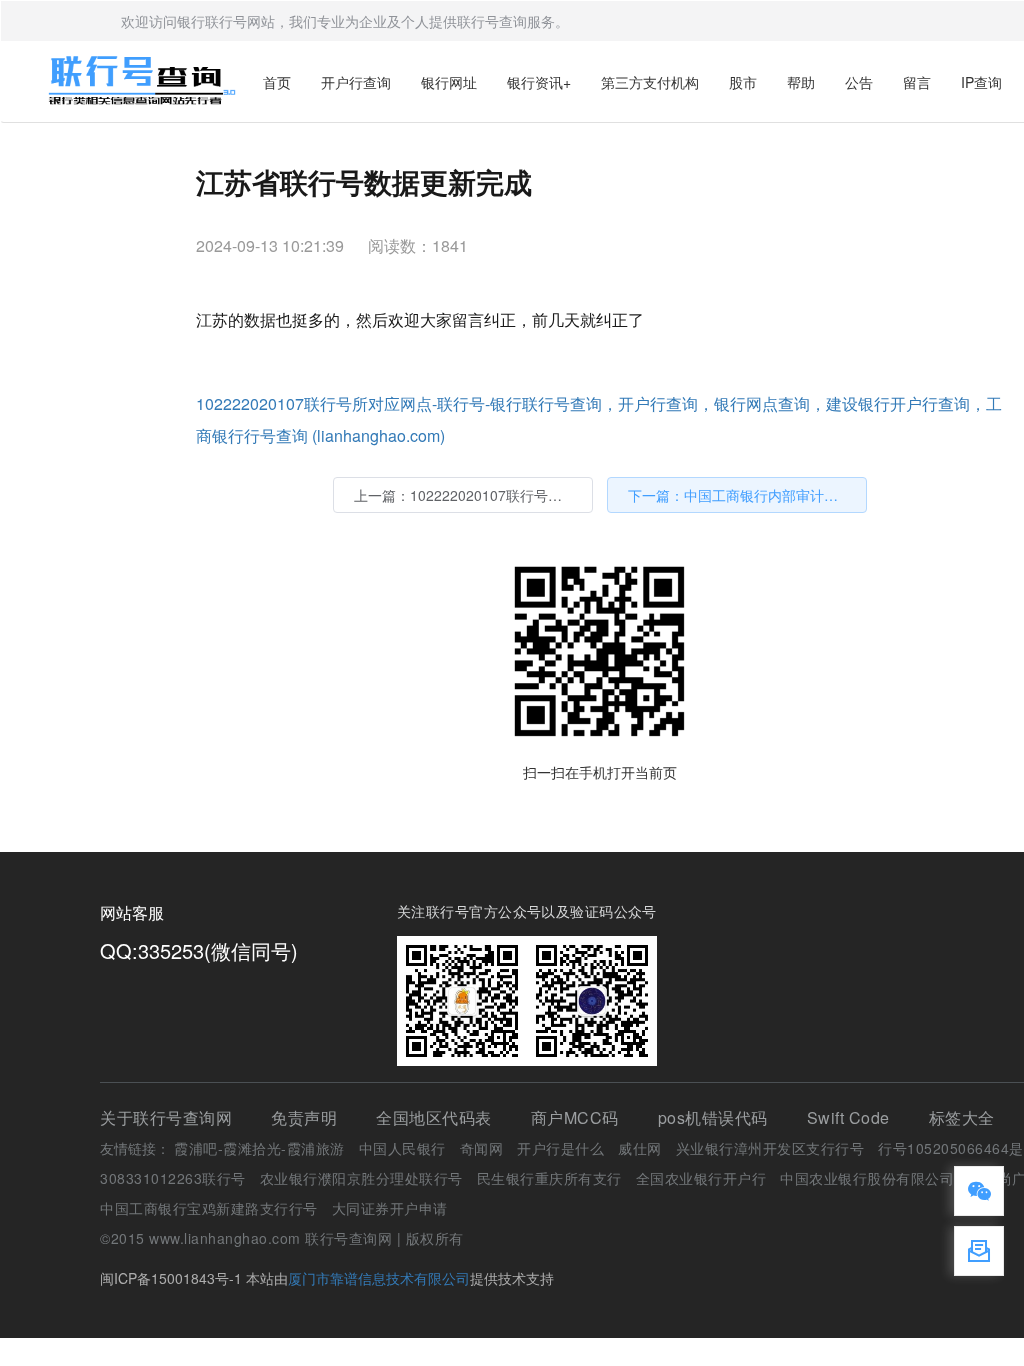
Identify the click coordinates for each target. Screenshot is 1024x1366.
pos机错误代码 (713, 1117)
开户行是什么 (560, 1148)
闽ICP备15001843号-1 (171, 1278)
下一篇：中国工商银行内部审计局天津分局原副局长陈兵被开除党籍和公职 (747, 495)
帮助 (801, 82)
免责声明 (304, 1117)
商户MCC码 (575, 1117)
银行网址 (449, 82)
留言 (917, 82)
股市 (743, 82)
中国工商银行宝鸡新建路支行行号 (209, 1208)
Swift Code (848, 1117)
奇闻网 (482, 1148)
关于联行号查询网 (166, 1117)
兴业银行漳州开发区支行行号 (770, 1148)
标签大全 (962, 1117)
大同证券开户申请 (390, 1208)
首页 (277, 82)
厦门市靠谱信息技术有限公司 (379, 1278)
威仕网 (640, 1148)
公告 (859, 82)
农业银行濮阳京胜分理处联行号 (361, 1178)
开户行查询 (356, 82)
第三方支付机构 (650, 82)
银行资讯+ (539, 82)
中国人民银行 (402, 1148)
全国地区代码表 (434, 1117)
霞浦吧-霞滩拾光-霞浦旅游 (259, 1148)
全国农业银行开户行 (701, 1178)
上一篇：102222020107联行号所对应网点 (473, 495)
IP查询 (981, 82)
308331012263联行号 (173, 1178)
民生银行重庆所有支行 (549, 1178)
